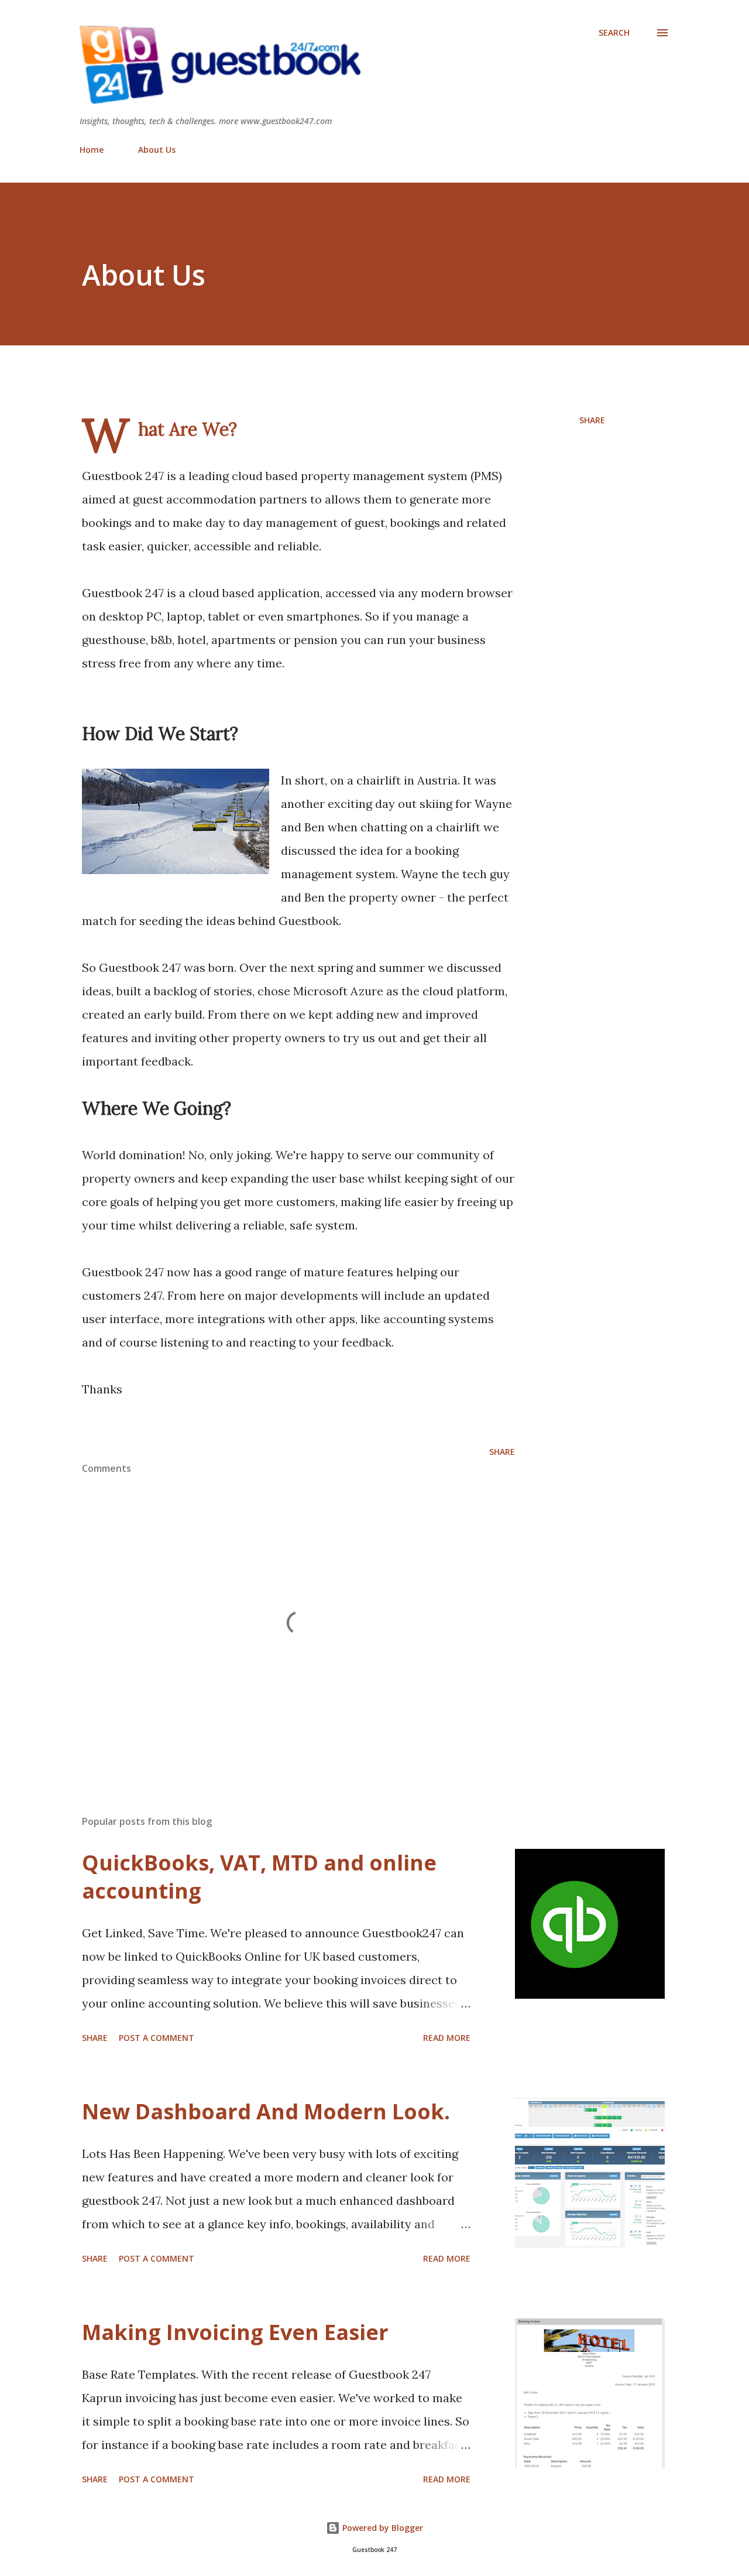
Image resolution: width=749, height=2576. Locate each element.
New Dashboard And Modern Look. (266, 2111)
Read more (447, 2038)
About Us (157, 150)
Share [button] (592, 420)
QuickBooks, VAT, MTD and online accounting (259, 1877)
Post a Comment (157, 2038)
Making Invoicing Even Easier (235, 2332)
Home (92, 150)
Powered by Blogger (382, 2528)
